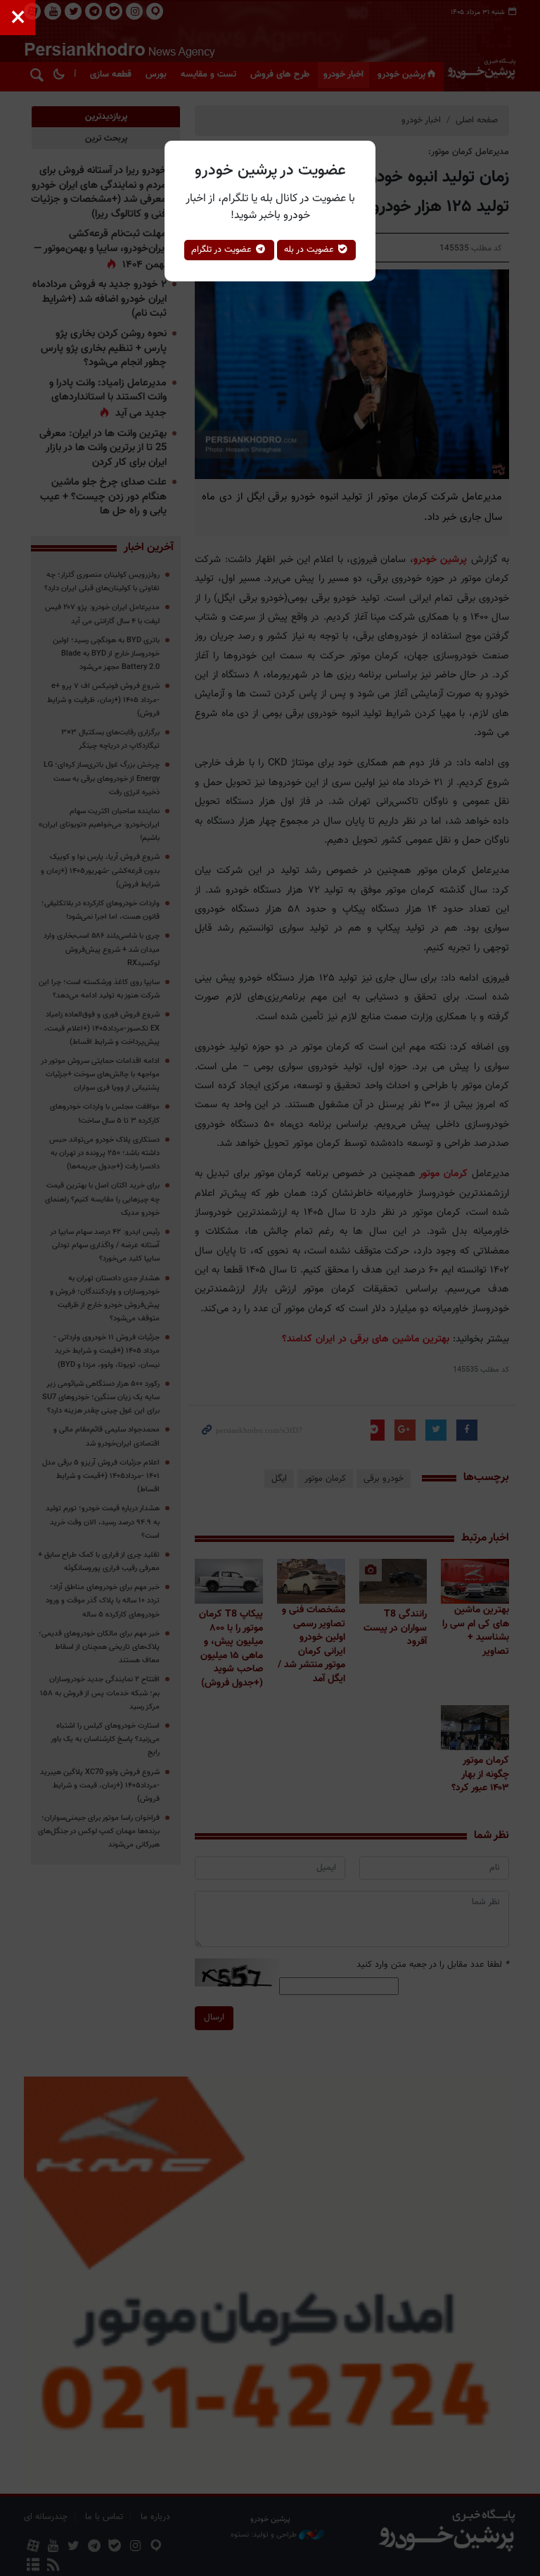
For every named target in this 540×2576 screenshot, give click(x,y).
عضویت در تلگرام (223, 250)
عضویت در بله (310, 250)
